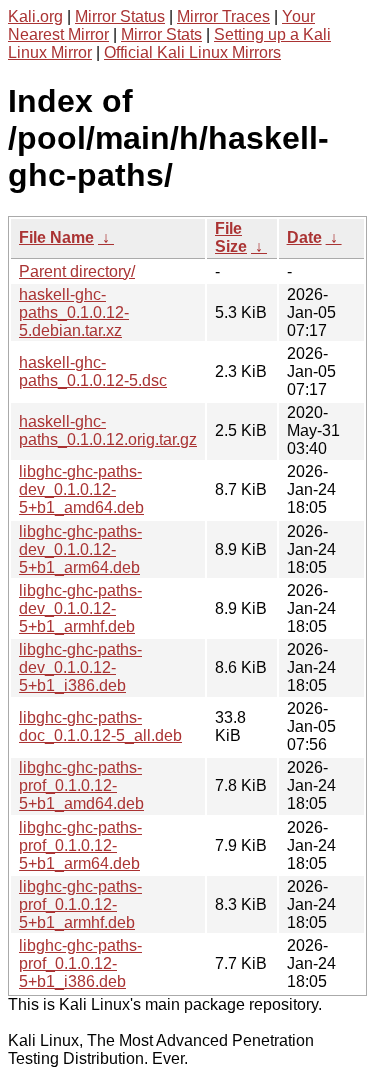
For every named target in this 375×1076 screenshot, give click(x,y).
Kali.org (35, 16)
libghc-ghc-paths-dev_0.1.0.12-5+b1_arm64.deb (80, 549)
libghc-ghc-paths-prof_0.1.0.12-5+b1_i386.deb (80, 963)
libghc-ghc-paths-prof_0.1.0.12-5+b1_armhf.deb (80, 904)
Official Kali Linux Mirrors (192, 52)
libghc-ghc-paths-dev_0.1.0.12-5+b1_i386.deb (80, 667)
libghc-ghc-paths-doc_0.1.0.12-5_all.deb (100, 726)
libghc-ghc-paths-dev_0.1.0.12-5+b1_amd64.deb (81, 489)
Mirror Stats (161, 34)
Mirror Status (120, 16)
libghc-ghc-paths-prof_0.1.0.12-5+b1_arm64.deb (80, 845)
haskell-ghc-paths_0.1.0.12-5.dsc (93, 371)
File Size (231, 237)
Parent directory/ (77, 271)
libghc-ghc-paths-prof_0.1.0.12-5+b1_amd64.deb (81, 785)
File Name (56, 237)
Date (304, 237)
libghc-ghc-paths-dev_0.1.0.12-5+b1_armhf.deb (80, 608)
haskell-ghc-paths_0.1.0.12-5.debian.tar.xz (74, 312)
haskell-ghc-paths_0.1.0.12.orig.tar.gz (108, 430)
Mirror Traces (223, 16)
